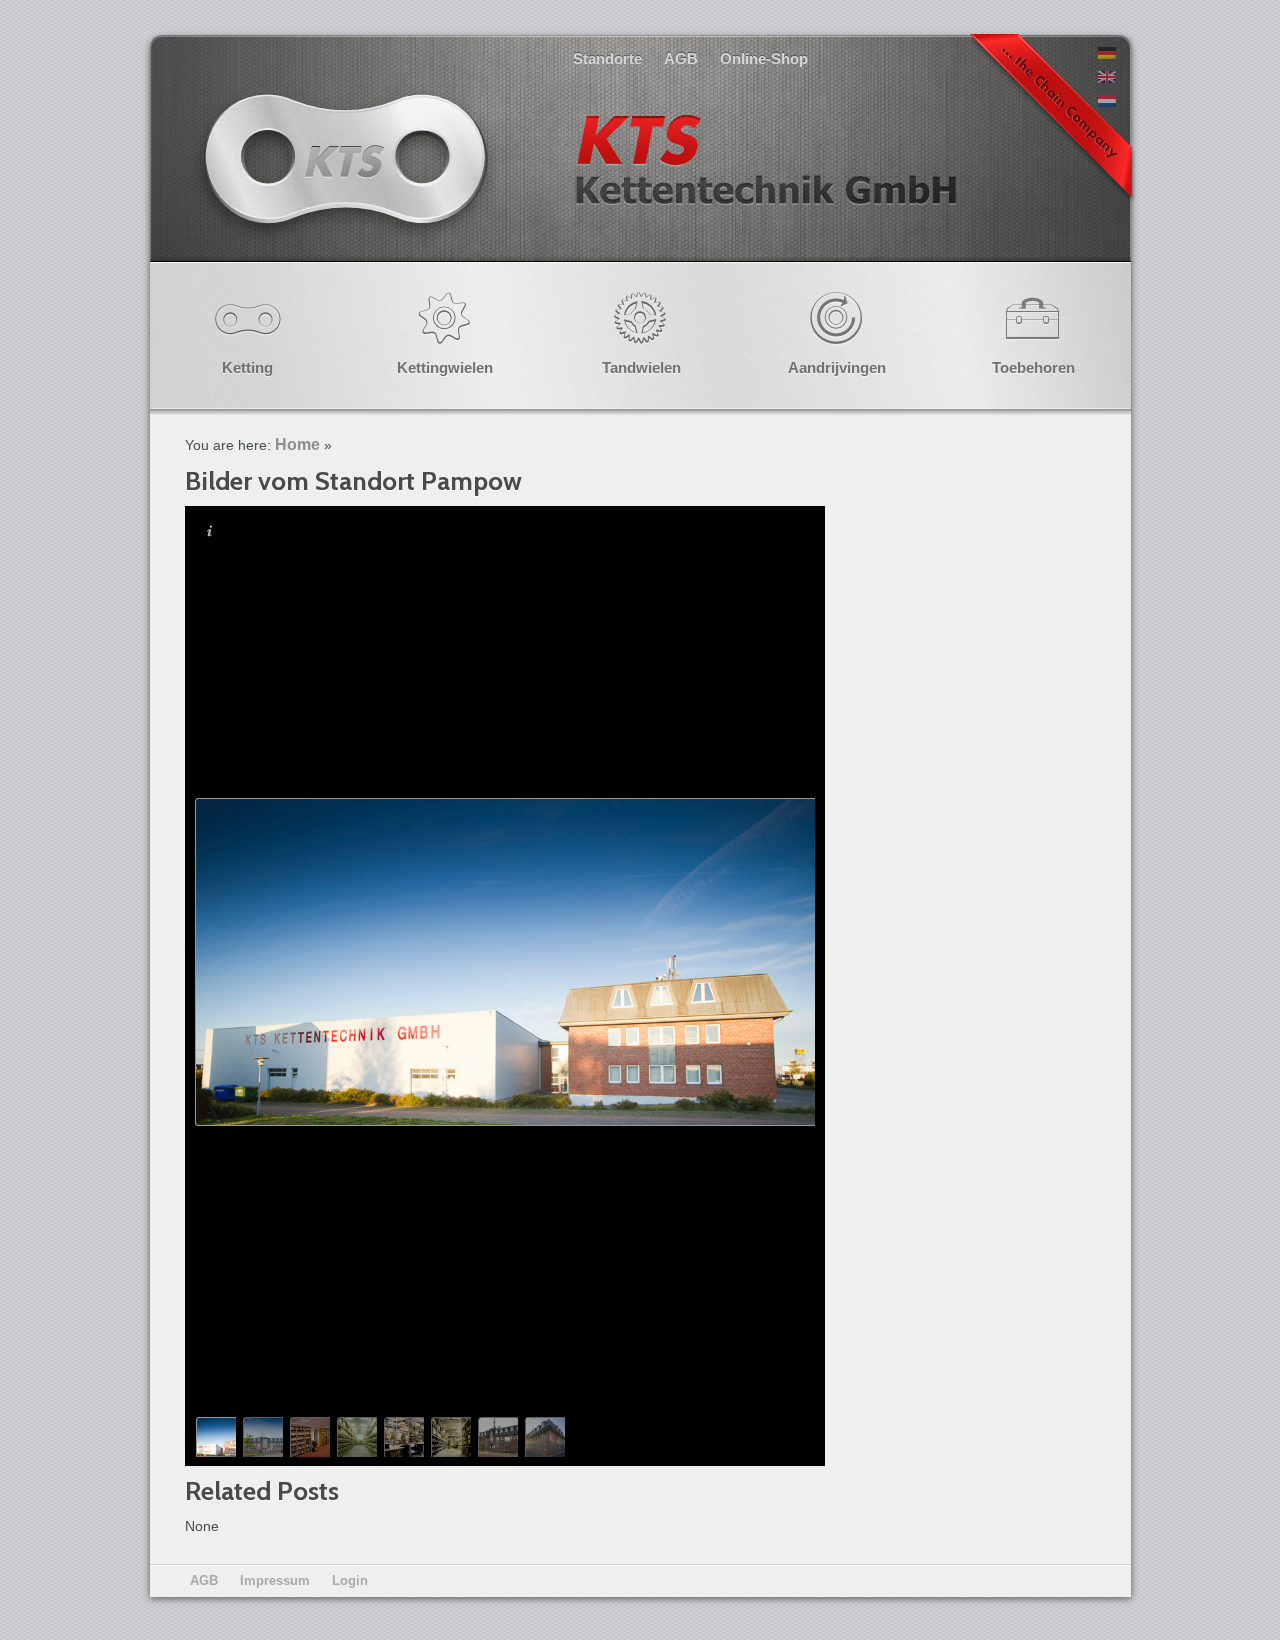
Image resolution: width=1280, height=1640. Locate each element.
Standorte (607, 58)
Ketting (247, 367)
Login (350, 1580)
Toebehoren (1033, 367)
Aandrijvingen (837, 367)
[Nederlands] (1107, 102)
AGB (681, 58)
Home (297, 444)
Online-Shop (764, 58)
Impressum (275, 1580)
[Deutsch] (1107, 54)
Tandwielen (641, 367)
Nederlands (578, 179)
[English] (1107, 78)
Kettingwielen (445, 367)
